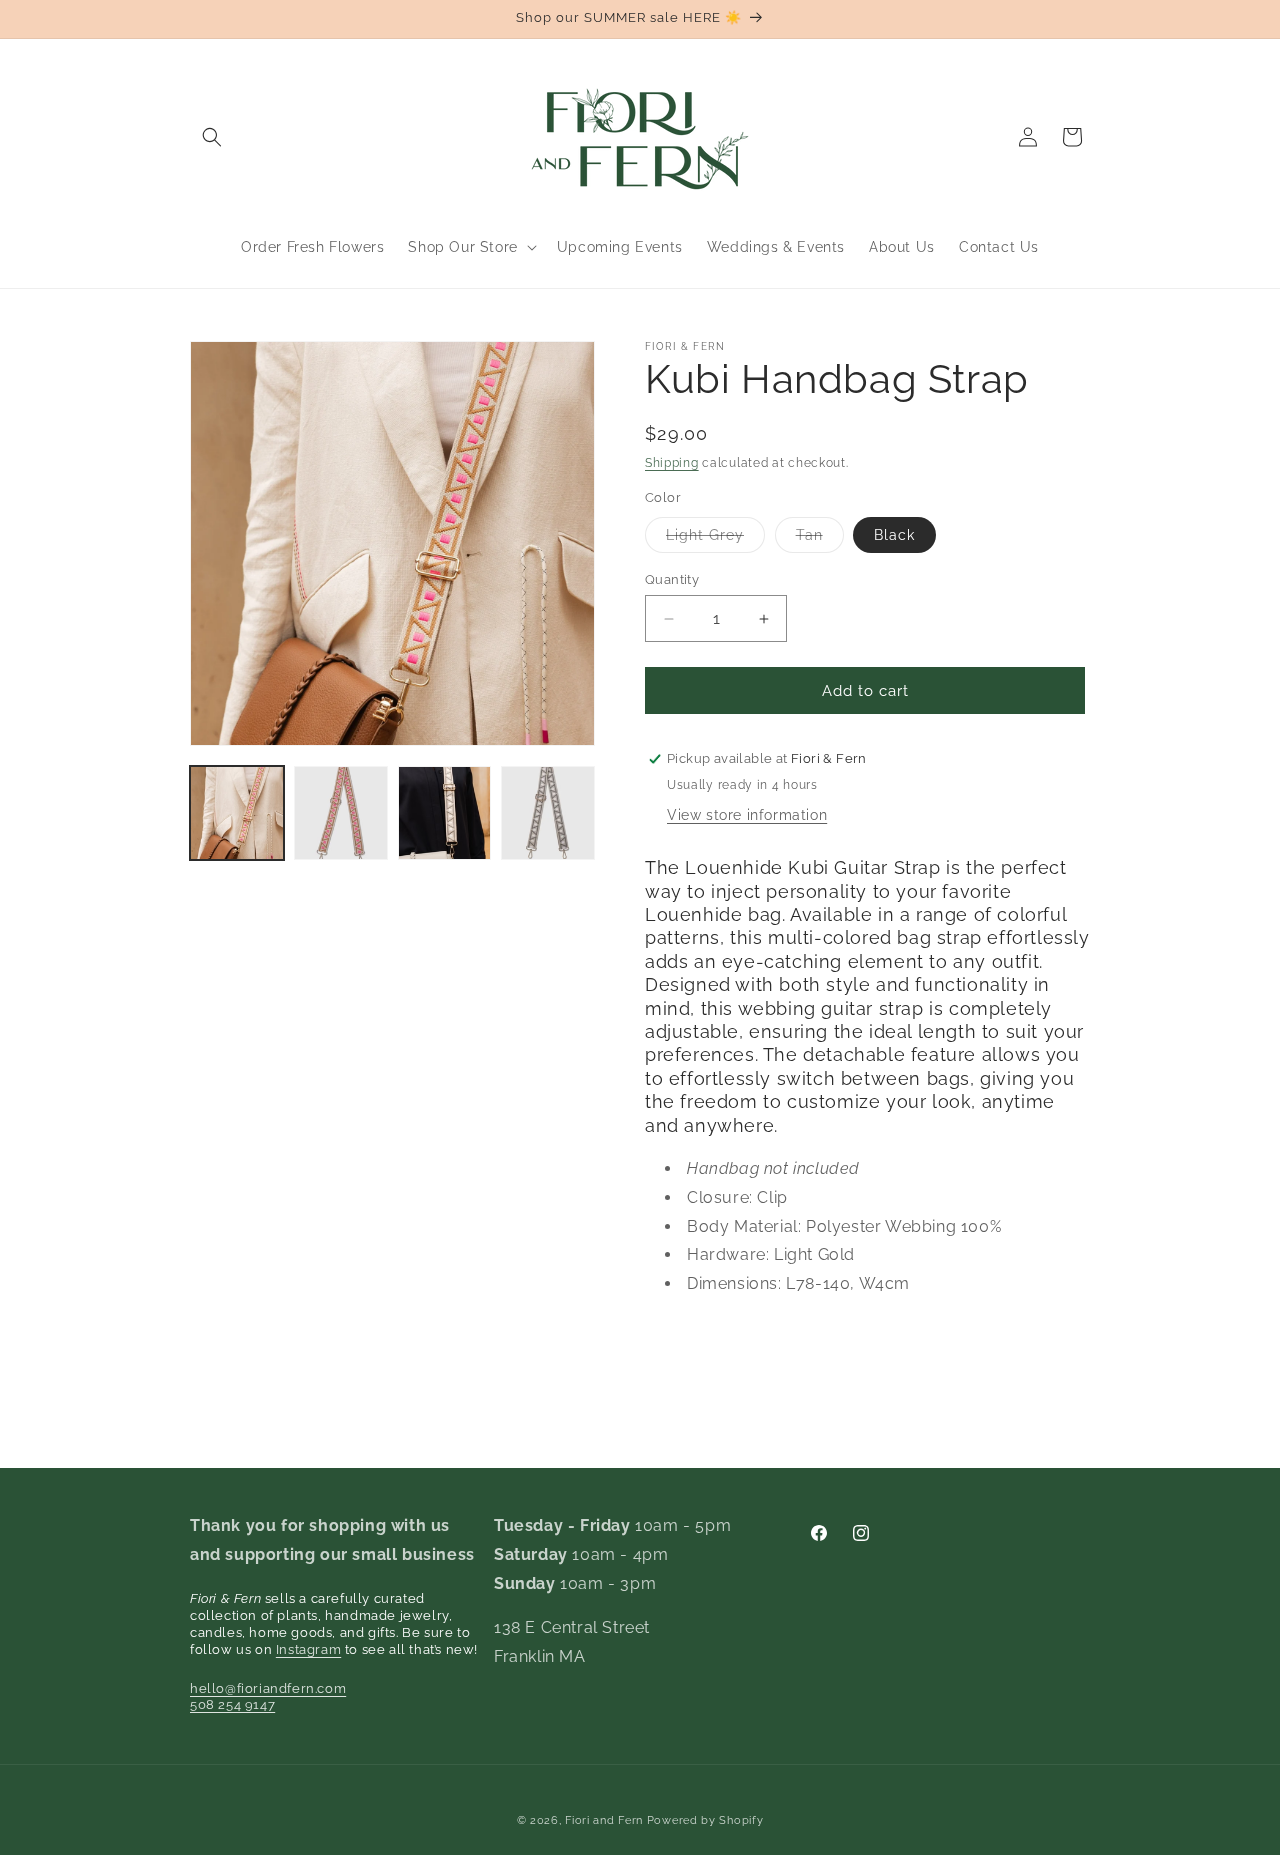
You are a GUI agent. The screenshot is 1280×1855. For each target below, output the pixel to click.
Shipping (672, 463)
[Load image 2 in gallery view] (341, 813)
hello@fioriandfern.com (268, 1688)
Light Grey (715, 539)
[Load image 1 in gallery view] (237, 813)
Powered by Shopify (705, 1820)
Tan (820, 539)
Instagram (308, 1649)
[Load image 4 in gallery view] (548, 813)
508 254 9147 (232, 1704)
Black (894, 535)
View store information (747, 815)
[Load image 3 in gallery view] (445, 813)
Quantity (672, 579)
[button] (212, 137)
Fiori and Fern (604, 1820)
